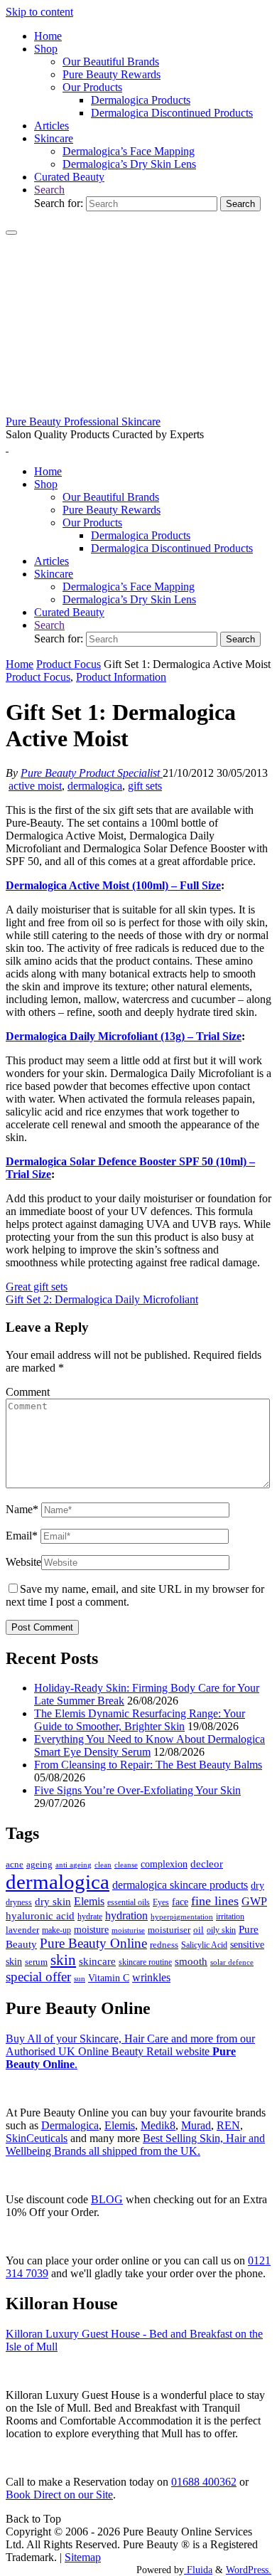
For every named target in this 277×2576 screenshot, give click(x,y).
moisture (91, 1929)
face (180, 1902)
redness (164, 1945)
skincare (97, 1961)
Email (22, 1536)
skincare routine (145, 1962)
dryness (19, 1902)
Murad (196, 2125)
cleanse (126, 1865)
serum (36, 1962)
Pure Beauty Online (93, 1943)
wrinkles (151, 1978)
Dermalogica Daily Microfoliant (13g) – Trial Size (124, 1036)
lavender (22, 1930)
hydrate (90, 1917)
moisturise (128, 1930)
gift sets (145, 786)
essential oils (129, 1902)
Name (22, 1509)
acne (15, 1865)
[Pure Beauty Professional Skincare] (138, 409)
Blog (107, 2199)
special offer (38, 1977)
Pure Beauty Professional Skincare (83, 422)
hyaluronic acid (40, 1916)
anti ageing (74, 1865)
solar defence (232, 1962)
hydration (126, 1915)
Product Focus (69, 664)
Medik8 (158, 2125)
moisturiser (169, 1930)
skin (63, 1960)
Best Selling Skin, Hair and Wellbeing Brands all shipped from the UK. (135, 2145)
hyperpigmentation (182, 1917)
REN (228, 2125)
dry (257, 1885)
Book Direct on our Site (59, 2495)
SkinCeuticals (37, 2138)
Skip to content (39, 12)
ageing (39, 1864)
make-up (56, 1930)
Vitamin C (109, 1978)
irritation (230, 1917)
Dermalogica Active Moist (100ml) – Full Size (113, 885)
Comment (28, 1392)
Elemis (89, 1901)
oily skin (221, 1930)
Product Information (121, 677)
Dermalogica (70, 2125)
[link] (49, 190)
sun (80, 1978)
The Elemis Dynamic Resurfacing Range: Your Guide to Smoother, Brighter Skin (140, 1720)
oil (199, 1930)
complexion (164, 1864)
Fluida (198, 2570)
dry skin (53, 1902)
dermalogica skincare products (180, 1885)
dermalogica (95, 786)
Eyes (161, 1902)
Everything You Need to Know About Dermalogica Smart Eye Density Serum (150, 1745)
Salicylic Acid (204, 1945)
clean (103, 1865)
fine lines (215, 1901)
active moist (35, 786)
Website (23, 1562)
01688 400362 (204, 2482)
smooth (191, 1961)
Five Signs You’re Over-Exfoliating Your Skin (137, 1790)
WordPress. (249, 2570)
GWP (254, 1901)
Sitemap (83, 2557)
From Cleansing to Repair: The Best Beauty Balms (148, 1765)
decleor (207, 1864)
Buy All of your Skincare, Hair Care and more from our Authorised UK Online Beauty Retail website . (130, 2051)
